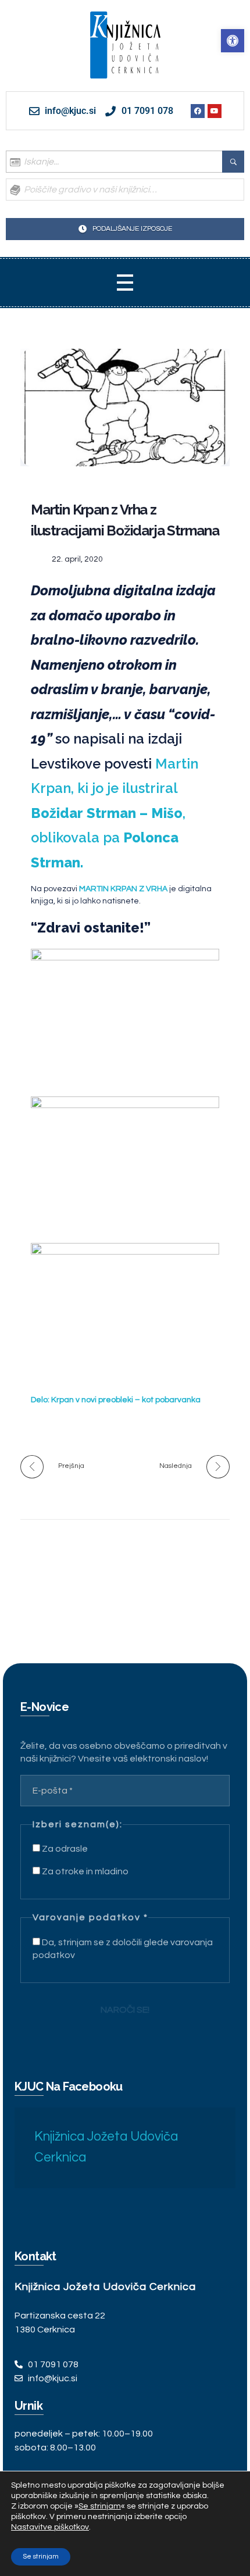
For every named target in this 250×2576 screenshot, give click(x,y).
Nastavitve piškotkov (50, 2527)
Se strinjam (41, 2557)
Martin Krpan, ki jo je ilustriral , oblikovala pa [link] (115, 813)
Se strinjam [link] (100, 2506)
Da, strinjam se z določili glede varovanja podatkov (123, 1949)
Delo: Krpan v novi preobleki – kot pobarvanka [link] (116, 1400)
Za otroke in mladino (84, 1871)
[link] (233, 41)
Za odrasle (64, 1849)
